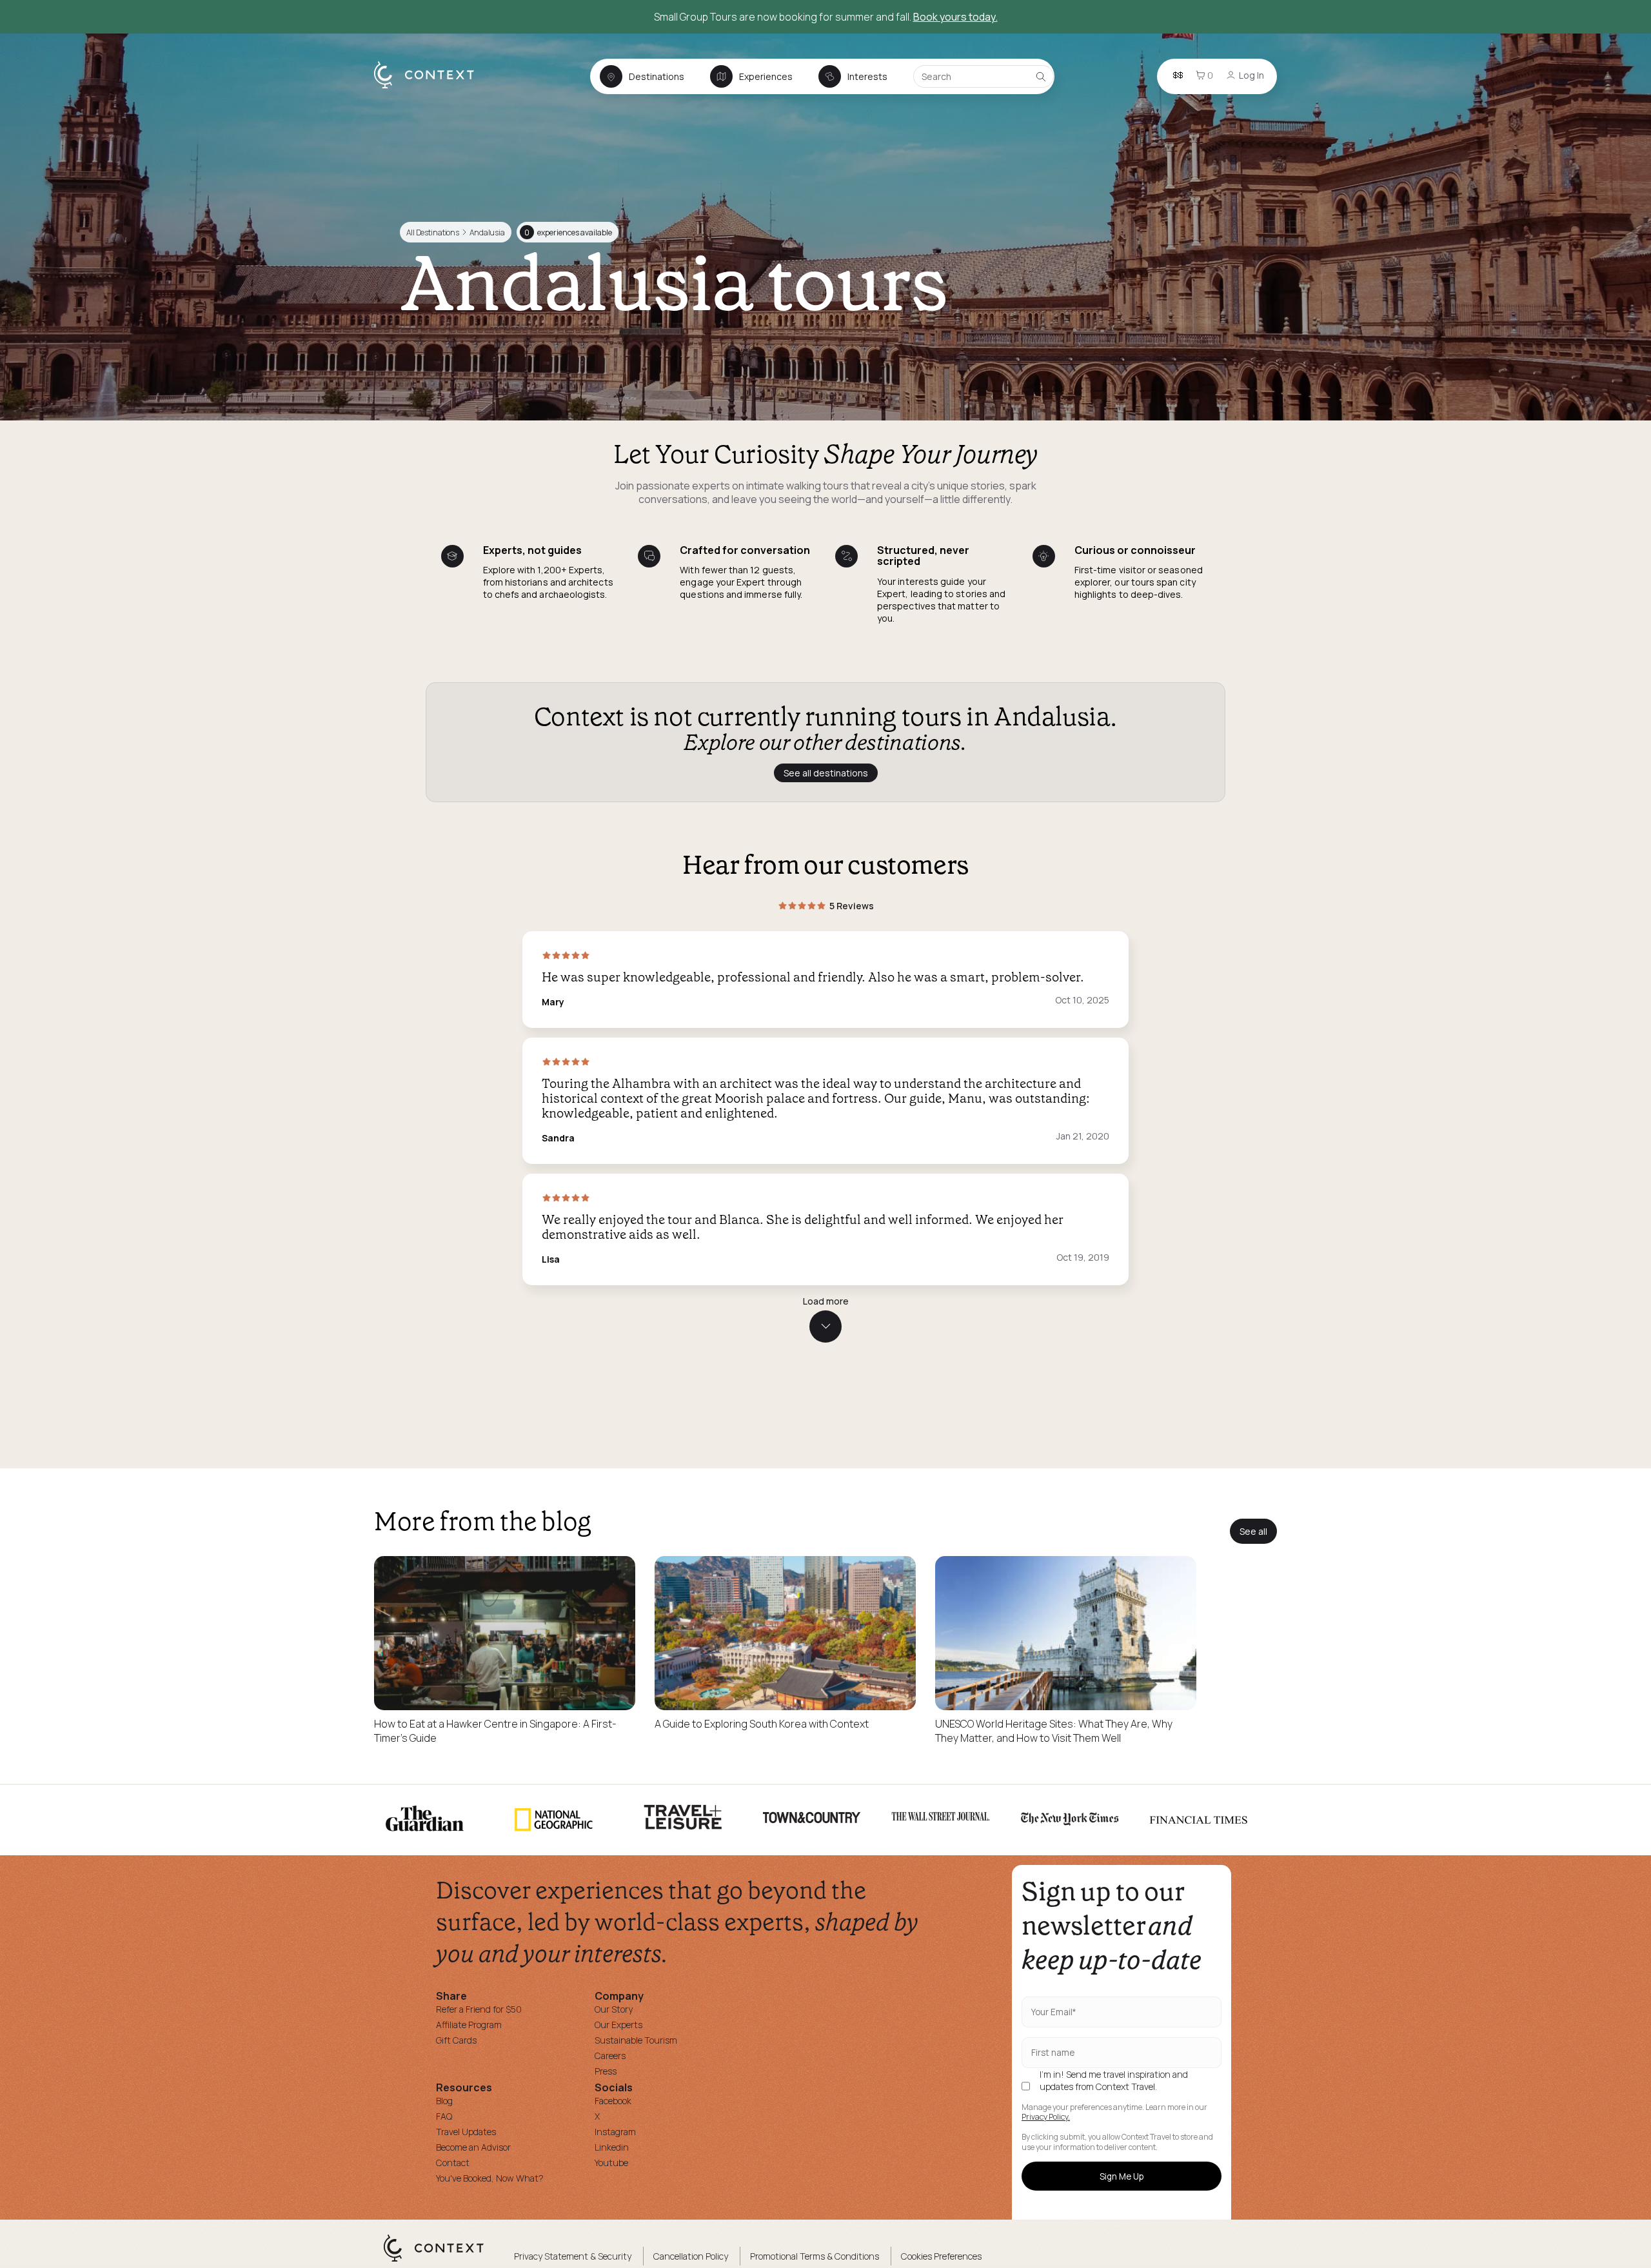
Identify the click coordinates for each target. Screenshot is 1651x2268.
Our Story (614, 2009)
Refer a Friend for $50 (479, 2009)
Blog (444, 2101)
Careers (610, 2056)
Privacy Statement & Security (573, 2256)
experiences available (568, 232)
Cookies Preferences (941, 2256)
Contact (453, 2163)
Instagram (615, 2132)
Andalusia (487, 232)
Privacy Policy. (1046, 2117)
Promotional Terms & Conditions (815, 2256)
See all (1253, 1531)
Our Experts (618, 2025)
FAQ (444, 2116)
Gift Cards (456, 2040)
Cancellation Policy (691, 2256)
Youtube (611, 2163)
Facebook (613, 2101)
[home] (430, 88)
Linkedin (612, 2147)
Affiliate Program (469, 2025)
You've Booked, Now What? (490, 2178)
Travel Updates (466, 2132)
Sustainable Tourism (636, 2040)
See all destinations (826, 773)
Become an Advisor (473, 2147)
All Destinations (433, 232)
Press (606, 2071)
